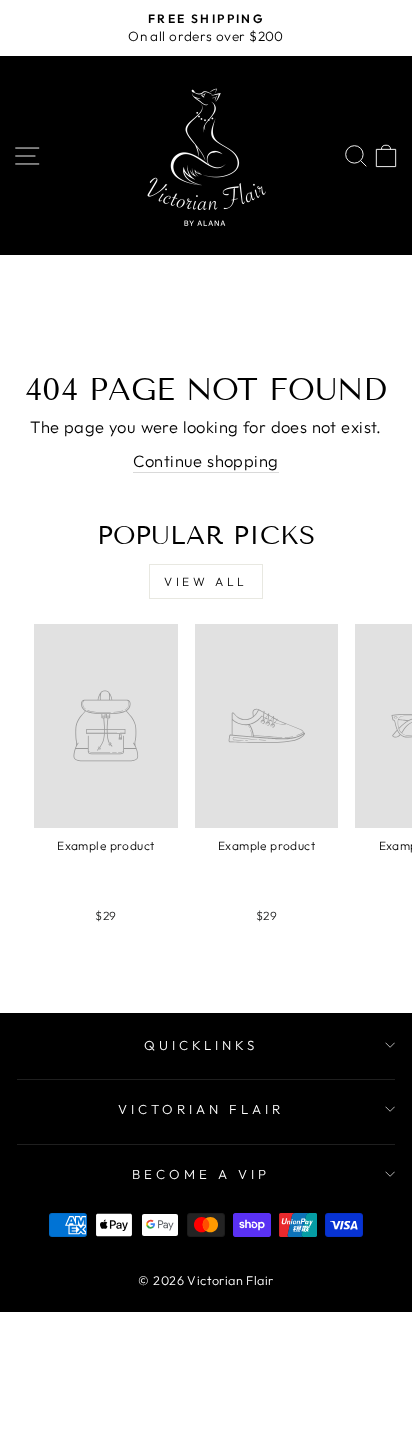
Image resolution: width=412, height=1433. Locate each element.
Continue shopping (205, 460)
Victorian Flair (201, 1109)
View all (206, 581)
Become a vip (201, 1174)
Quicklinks (201, 1045)
